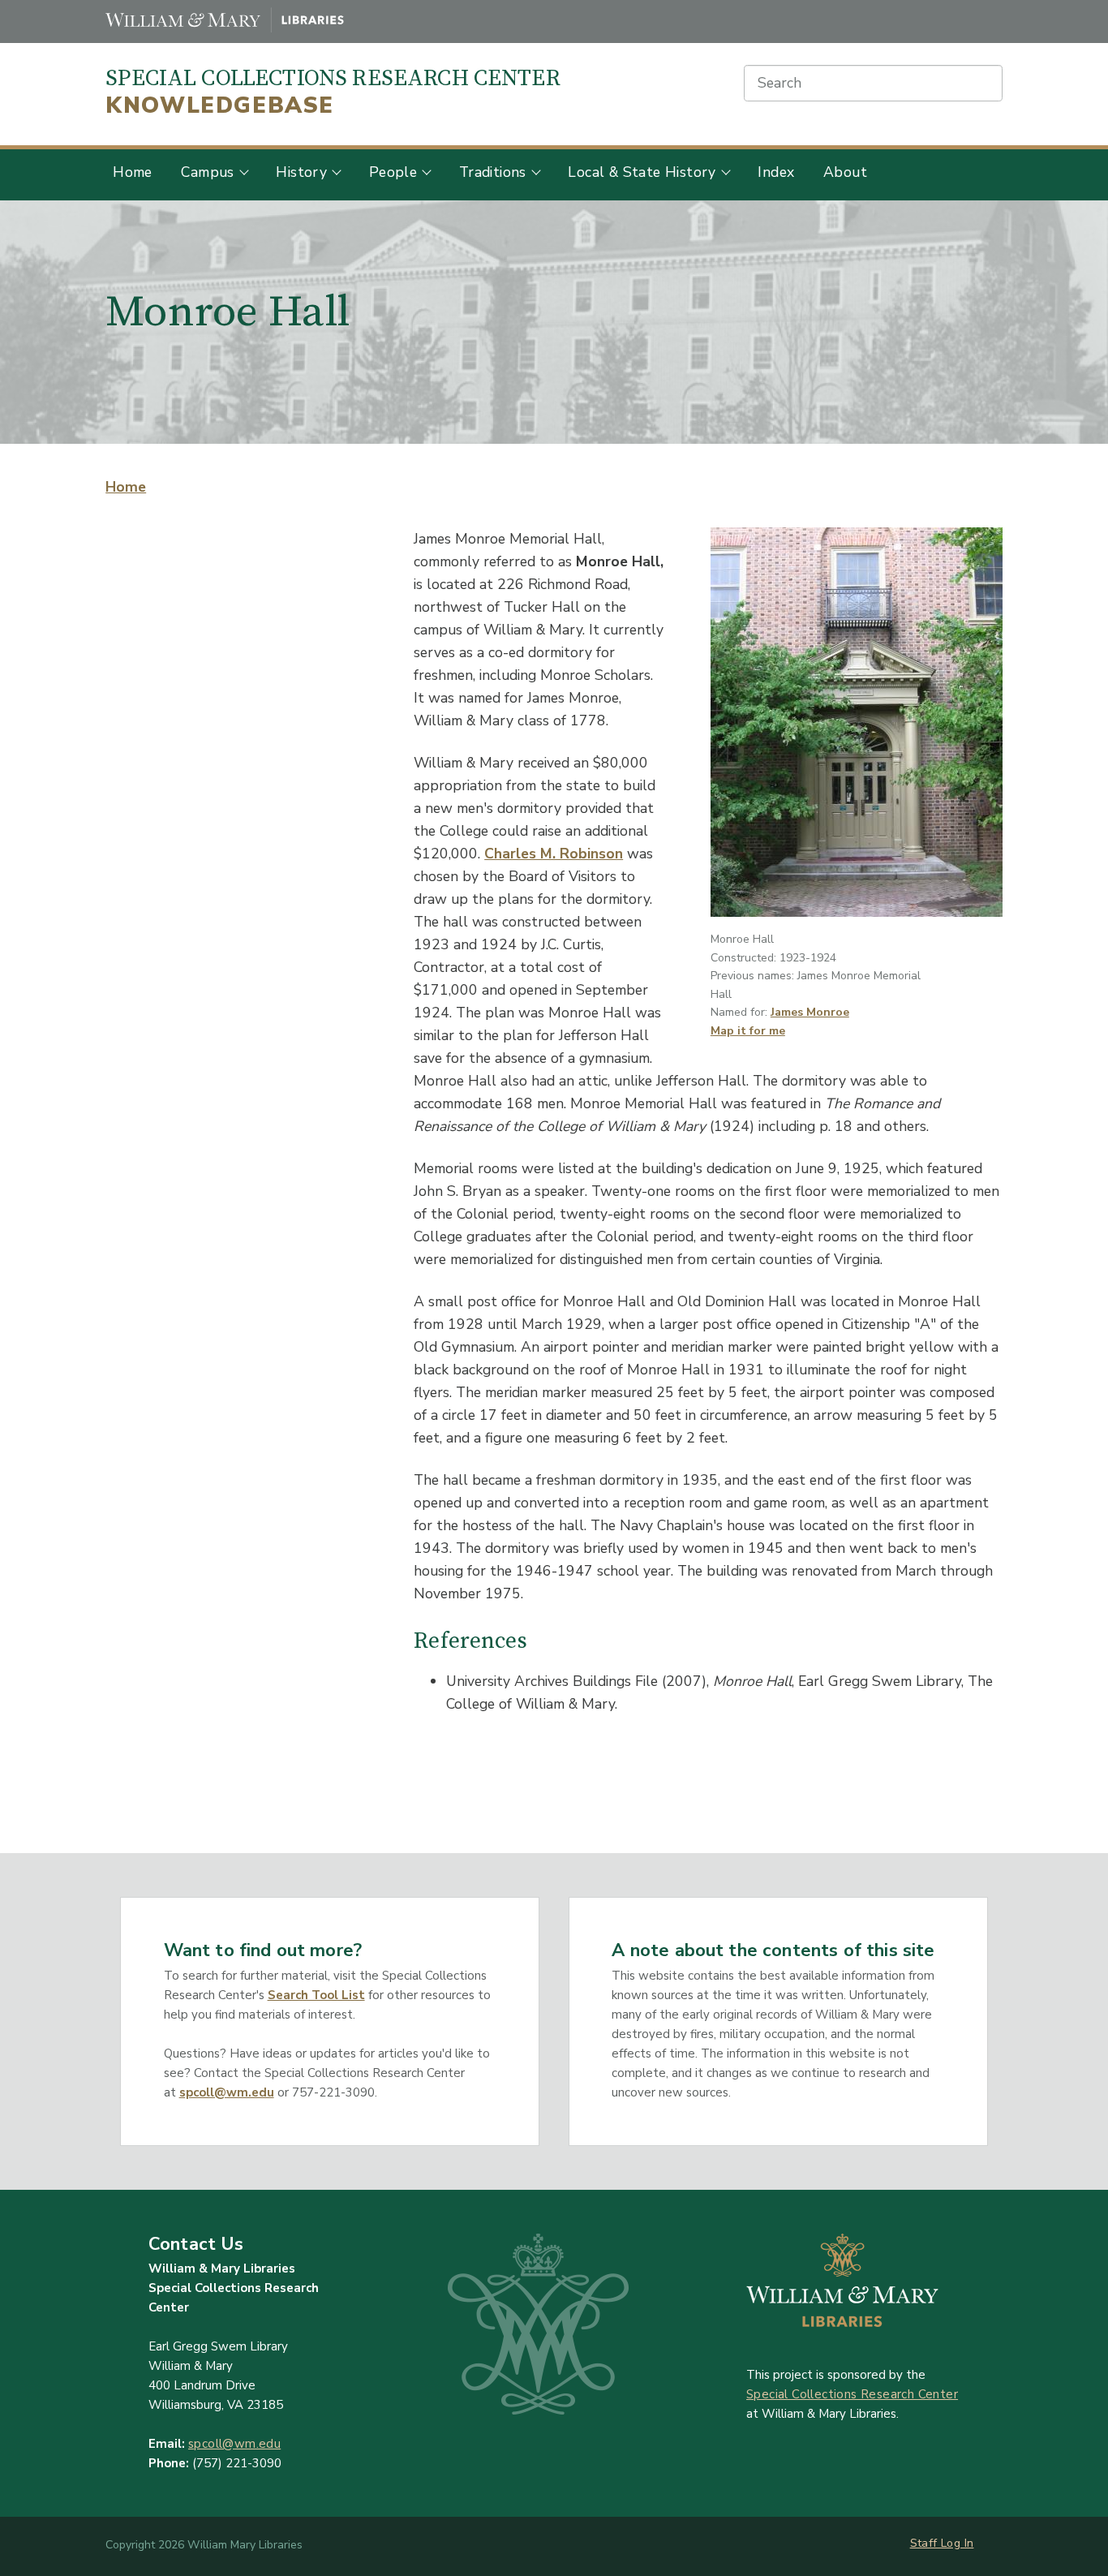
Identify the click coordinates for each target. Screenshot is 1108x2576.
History (301, 172)
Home (133, 172)
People (393, 172)
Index (776, 172)
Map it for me (748, 1031)
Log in (957, 2543)
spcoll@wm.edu (227, 2092)
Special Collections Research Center (333, 92)
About (845, 172)
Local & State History (642, 172)
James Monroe (810, 1012)
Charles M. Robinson (554, 854)
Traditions (493, 172)
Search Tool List (316, 1995)
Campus (207, 172)
